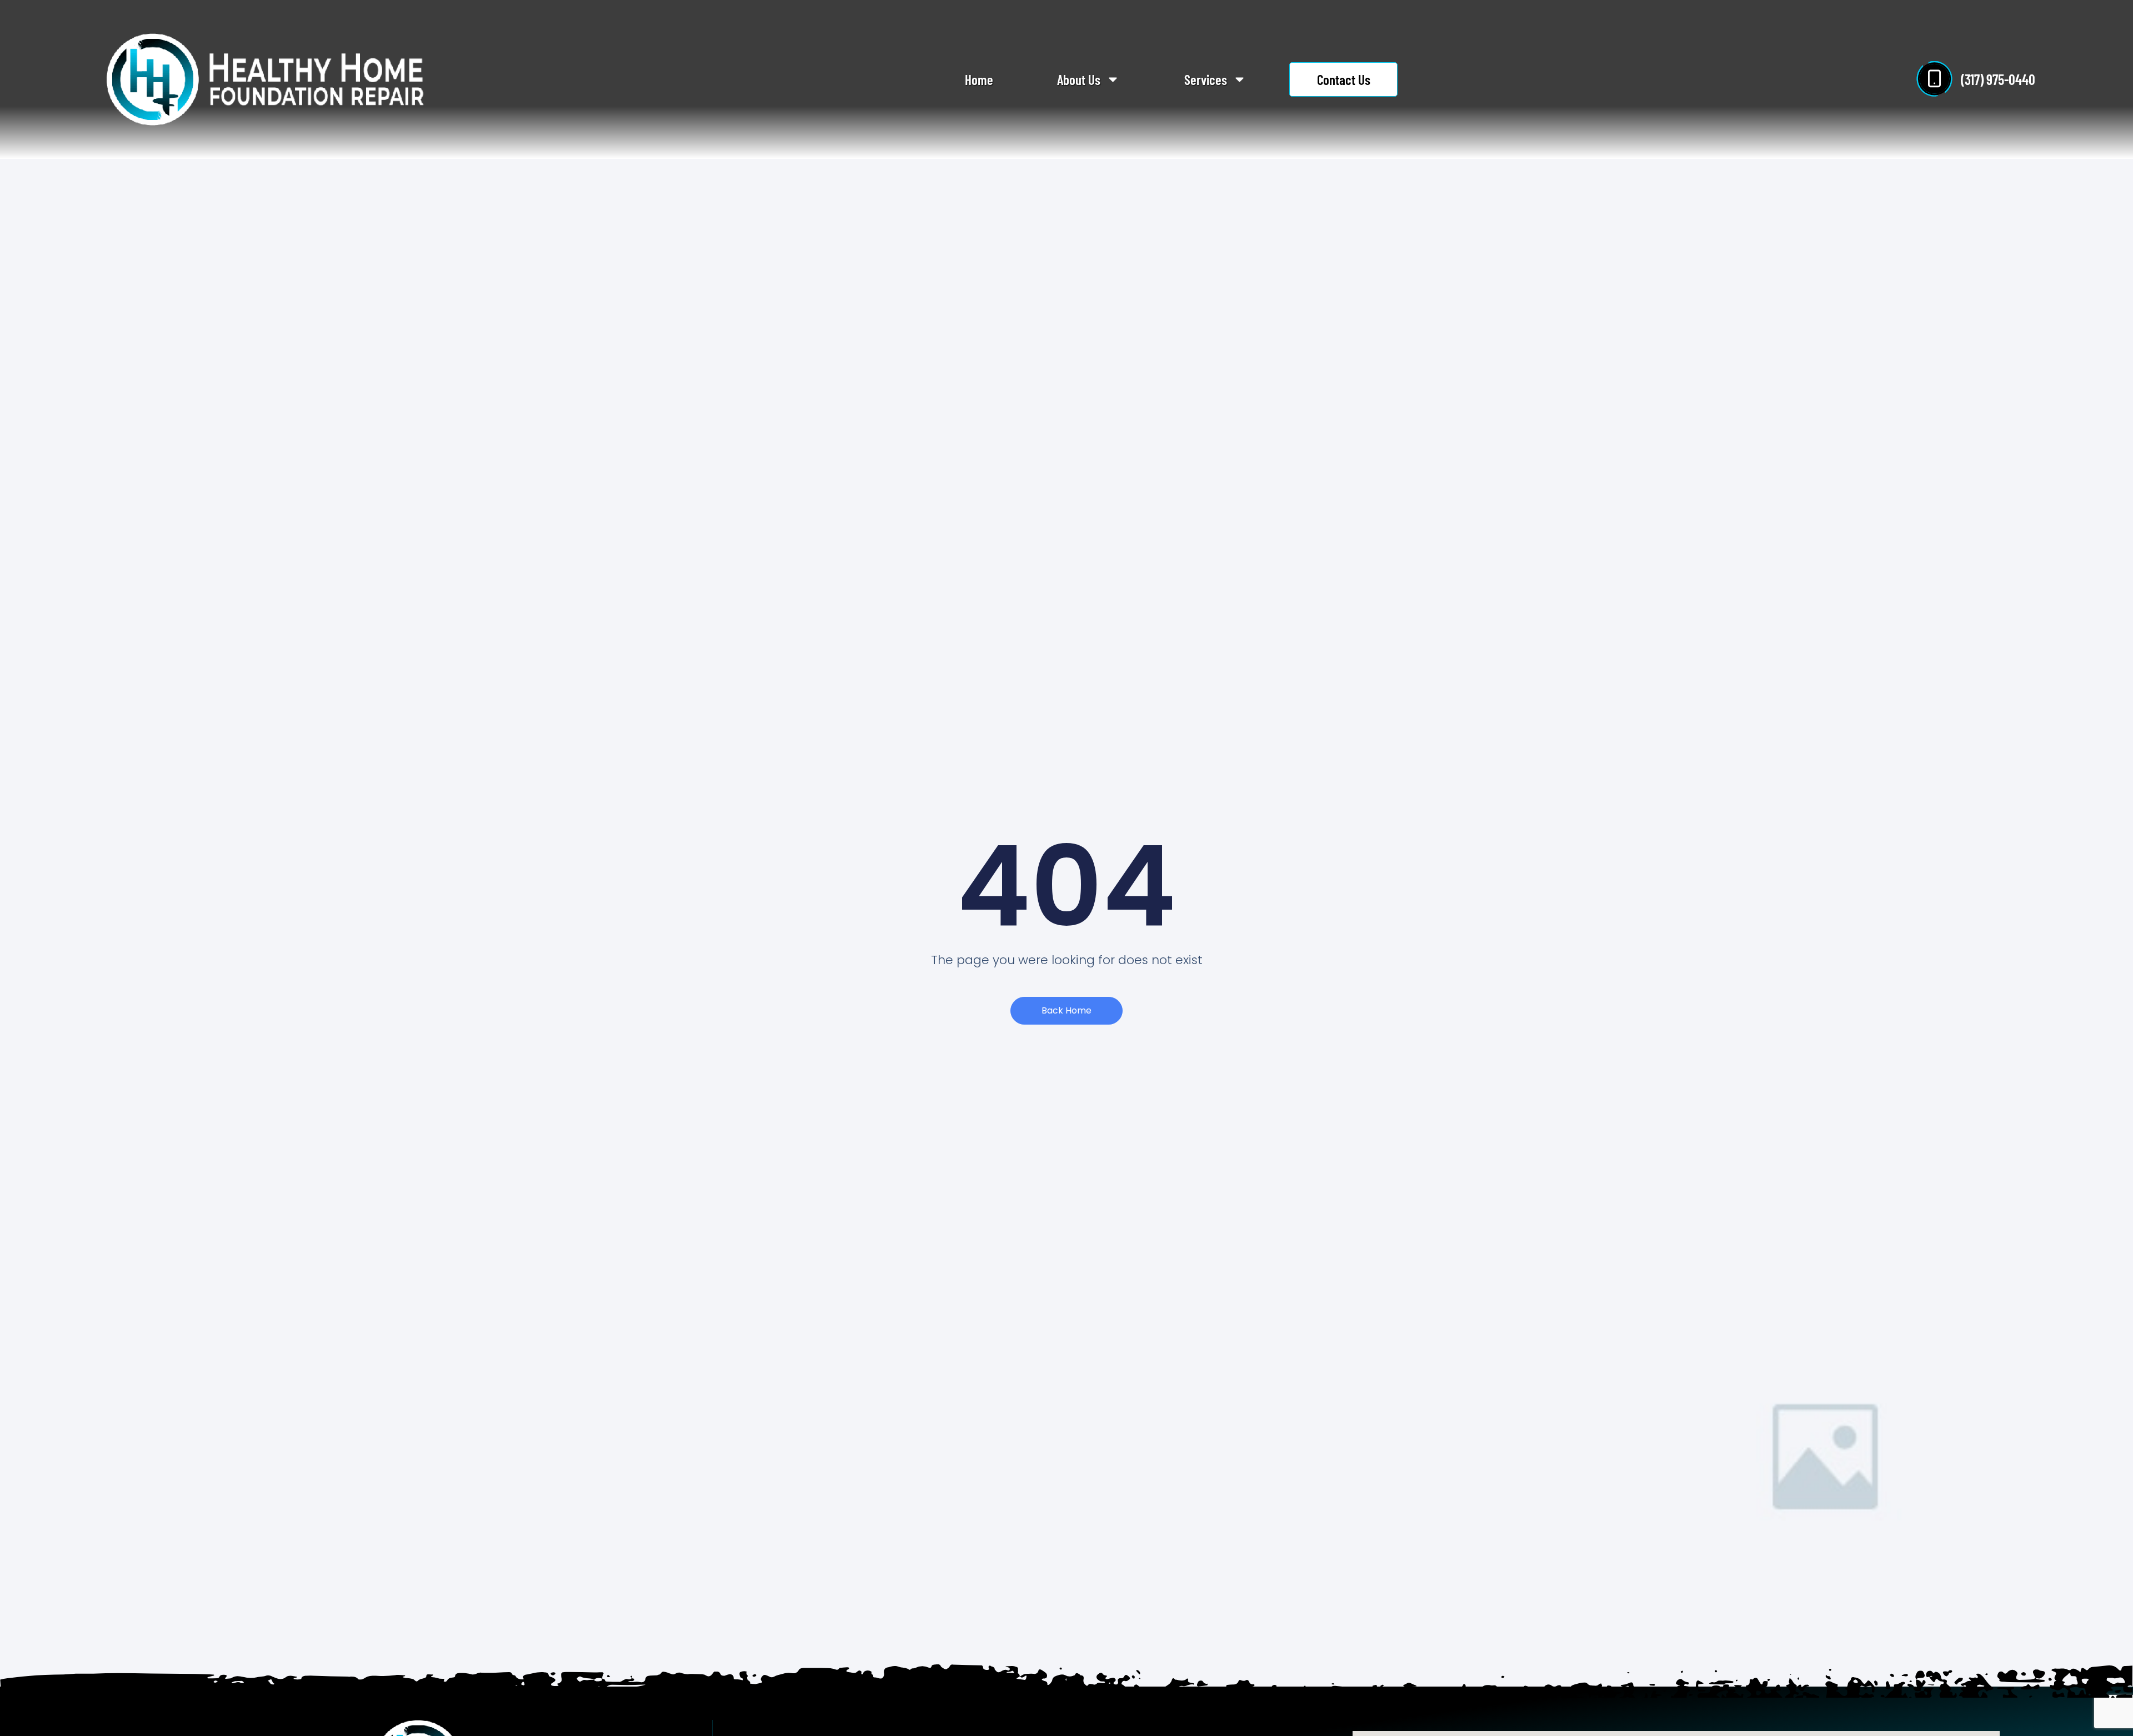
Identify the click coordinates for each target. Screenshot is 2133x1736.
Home (979, 79)
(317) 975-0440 (1998, 79)
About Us (1079, 79)
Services (1206, 79)
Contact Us (1344, 79)
